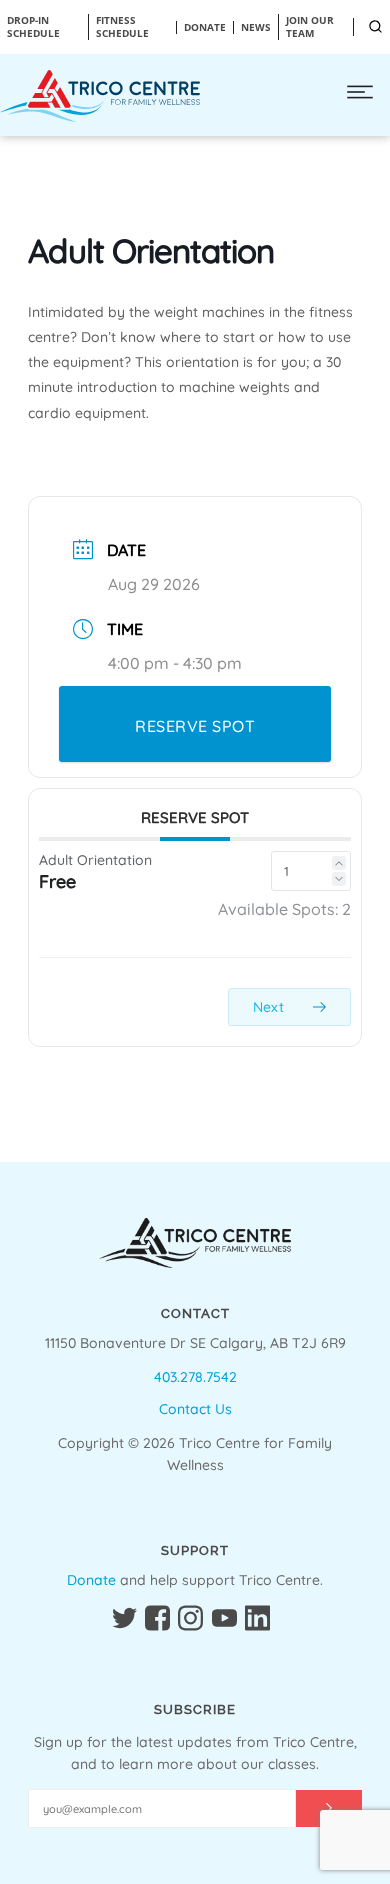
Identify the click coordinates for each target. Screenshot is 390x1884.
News (256, 27)
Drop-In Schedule (33, 27)
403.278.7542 (195, 1377)
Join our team (310, 27)
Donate (91, 1580)
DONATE (205, 27)
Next (270, 1007)
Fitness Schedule (122, 27)
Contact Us (195, 1409)
